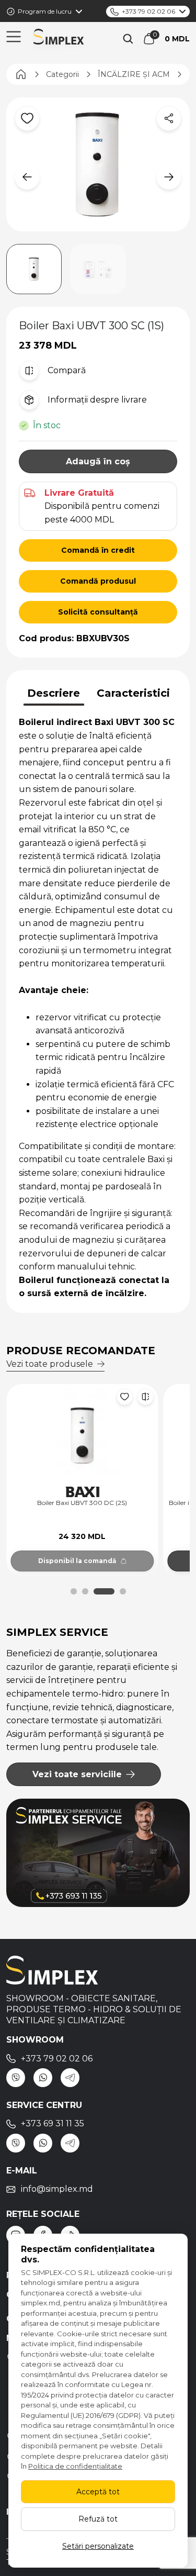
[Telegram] (70, 2078)
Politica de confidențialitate (75, 2466)
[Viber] (16, 2078)
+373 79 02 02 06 (148, 11)
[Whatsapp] (43, 2078)
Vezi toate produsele (50, 1364)
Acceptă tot (98, 2492)
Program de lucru (45, 11)
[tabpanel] (98, 1008)
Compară (67, 370)
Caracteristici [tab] (133, 693)
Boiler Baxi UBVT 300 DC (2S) (82, 1503)
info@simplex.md (57, 2189)
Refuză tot (98, 2519)
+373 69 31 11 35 (53, 2123)
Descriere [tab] (54, 693)
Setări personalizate (98, 2546)
